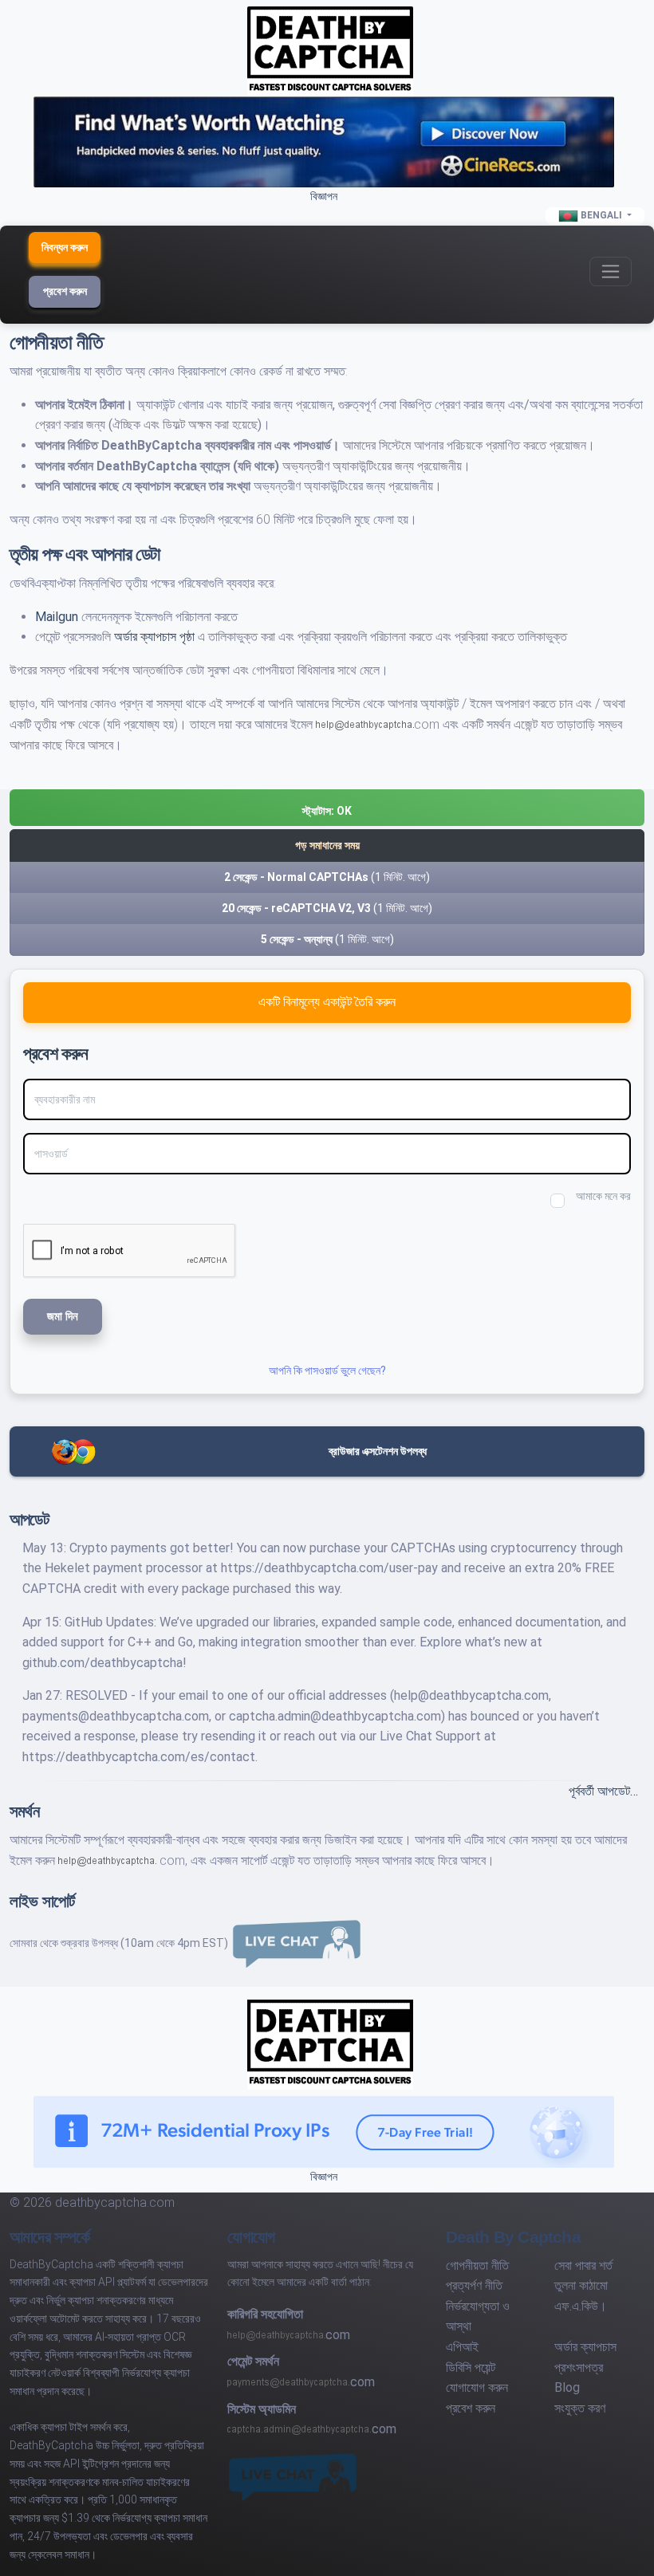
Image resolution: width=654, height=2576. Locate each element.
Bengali (601, 215)
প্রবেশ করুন (65, 291)
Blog (567, 2387)
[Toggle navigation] (611, 271)
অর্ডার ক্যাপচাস (585, 2347)
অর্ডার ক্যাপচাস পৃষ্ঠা (156, 637)
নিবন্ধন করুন (65, 247)
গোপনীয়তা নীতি (477, 2265)
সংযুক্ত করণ (580, 2408)
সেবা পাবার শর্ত (583, 2265)
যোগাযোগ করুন (477, 2387)
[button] (327, 808)
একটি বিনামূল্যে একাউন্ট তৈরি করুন (327, 1002)
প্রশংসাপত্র (579, 2368)
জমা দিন (63, 1316)
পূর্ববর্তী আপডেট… (603, 1791)
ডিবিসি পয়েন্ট (471, 2368)
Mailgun (58, 617)
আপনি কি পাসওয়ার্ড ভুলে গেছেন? (327, 1371)
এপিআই (462, 2347)
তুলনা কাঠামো (581, 2285)
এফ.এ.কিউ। (581, 2306)
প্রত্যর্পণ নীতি (474, 2285)
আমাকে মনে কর (603, 1196)
